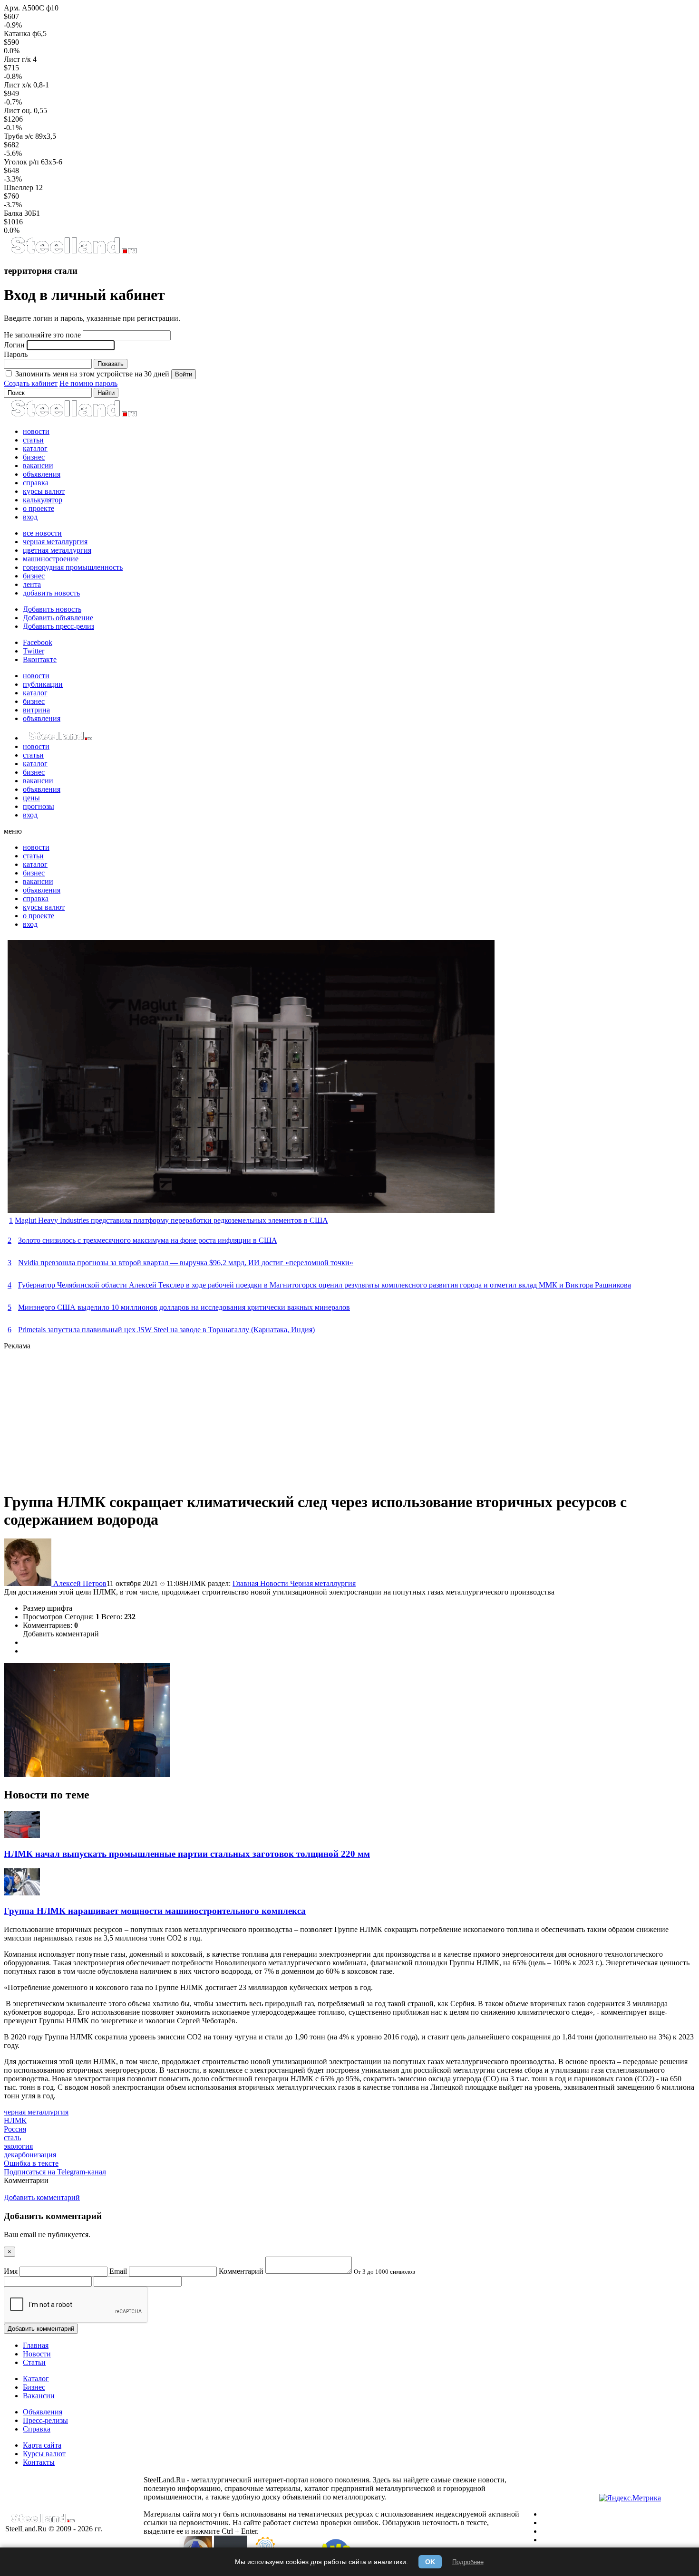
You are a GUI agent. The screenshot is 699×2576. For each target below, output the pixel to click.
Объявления (43, 2412)
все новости (42, 533)
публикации (43, 684)
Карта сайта (42, 2445)
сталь (12, 2138)
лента (32, 584)
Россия (15, 2129)
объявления (42, 474)
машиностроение (51, 559)
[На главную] (73, 252)
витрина (36, 710)
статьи (33, 440)
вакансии (38, 466)
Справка (37, 2429)
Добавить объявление (58, 618)
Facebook (38, 642)
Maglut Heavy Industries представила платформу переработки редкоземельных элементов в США (171, 1220)
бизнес (34, 457)
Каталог (36, 2379)
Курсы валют (44, 2454)
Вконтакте (40, 659)
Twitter (34, 651)
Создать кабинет (31, 383)
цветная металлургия (57, 550)
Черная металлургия (323, 1583)
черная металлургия (55, 542)
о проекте (39, 508)
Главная (246, 1583)
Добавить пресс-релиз (58, 626)
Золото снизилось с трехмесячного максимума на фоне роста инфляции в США (148, 1240)
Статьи (34, 2362)
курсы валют (44, 491)
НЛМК (15, 2120)
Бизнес (34, 2387)
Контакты (39, 2462)
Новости (275, 1583)
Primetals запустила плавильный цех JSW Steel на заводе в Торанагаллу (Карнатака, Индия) (166, 1330)
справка (36, 483)
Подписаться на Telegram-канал (55, 2172)
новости (36, 431)
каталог (35, 448)
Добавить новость (52, 609)
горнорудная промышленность (73, 567)
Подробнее (468, 2562)
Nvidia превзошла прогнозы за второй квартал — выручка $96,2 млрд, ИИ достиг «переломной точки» (186, 1263)
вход (30, 517)
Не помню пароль (88, 383)
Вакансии (39, 2396)
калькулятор (43, 500)
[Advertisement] (289, 1417)
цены (31, 798)
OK (430, 2562)
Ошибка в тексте (31, 2163)
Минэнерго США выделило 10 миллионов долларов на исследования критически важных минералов (184, 1307)
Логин (14, 345)
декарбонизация (30, 2155)
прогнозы (39, 806)
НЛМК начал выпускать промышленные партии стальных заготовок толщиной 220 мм (187, 1854)
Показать (111, 364)
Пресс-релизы (45, 2420)
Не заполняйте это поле (42, 335)
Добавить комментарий (61, 1634)
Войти (184, 374)
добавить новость (51, 593)
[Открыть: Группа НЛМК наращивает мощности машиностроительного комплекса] (22, 1893)
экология (18, 2146)
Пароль (16, 354)
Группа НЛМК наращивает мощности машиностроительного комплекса (155, 1911)
